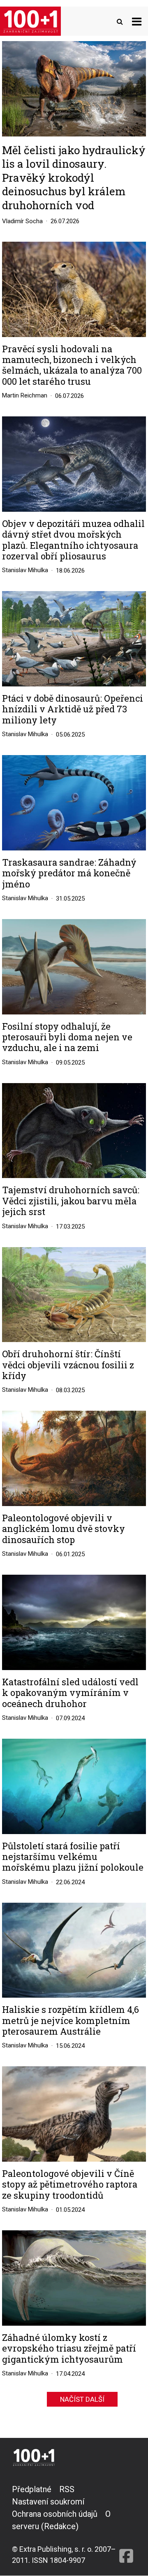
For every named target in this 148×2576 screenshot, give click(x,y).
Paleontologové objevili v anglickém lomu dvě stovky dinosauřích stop (64, 1529)
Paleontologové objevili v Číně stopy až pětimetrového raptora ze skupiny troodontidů (70, 2184)
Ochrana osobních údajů (55, 2514)
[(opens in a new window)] (126, 2524)
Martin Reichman (25, 395)
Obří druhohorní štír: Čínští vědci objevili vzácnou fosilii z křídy (68, 1365)
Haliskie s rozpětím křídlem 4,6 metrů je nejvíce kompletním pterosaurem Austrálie (71, 2020)
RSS (67, 2489)
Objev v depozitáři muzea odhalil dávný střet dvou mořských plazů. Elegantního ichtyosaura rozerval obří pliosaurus (73, 540)
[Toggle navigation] (137, 21)
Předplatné (32, 2489)
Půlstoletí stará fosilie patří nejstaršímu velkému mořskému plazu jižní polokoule (73, 1857)
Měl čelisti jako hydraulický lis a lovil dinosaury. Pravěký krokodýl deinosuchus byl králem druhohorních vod (74, 178)
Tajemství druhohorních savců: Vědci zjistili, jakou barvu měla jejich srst (71, 1201)
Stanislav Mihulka (25, 570)
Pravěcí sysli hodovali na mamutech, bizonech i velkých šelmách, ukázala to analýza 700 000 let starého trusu (72, 365)
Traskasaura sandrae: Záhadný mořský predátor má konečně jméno (69, 873)
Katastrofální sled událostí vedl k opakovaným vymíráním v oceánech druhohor (70, 1693)
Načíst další (82, 2399)
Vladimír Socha (22, 221)
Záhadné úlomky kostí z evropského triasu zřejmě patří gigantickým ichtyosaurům (69, 2348)
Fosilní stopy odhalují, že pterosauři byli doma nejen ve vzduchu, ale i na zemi (67, 1037)
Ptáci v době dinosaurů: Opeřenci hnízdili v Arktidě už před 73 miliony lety (73, 709)
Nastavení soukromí (48, 2502)
